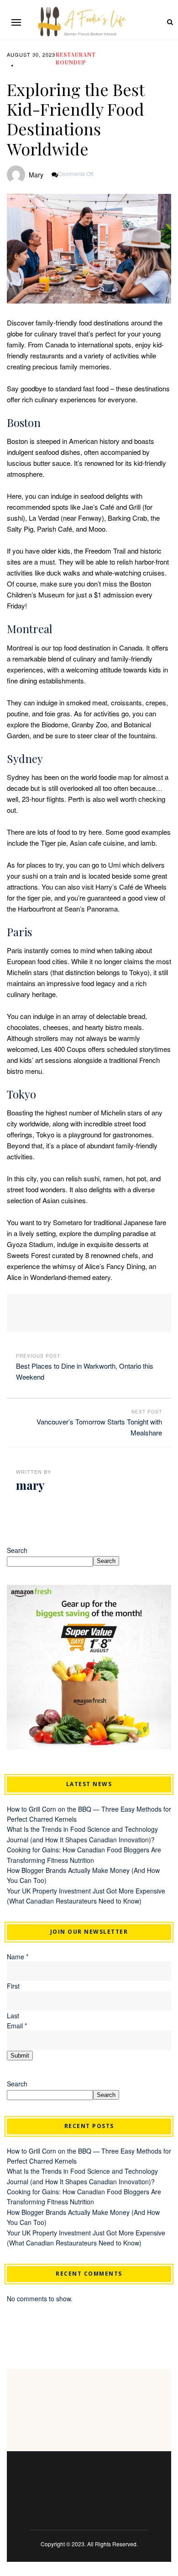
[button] (16, 22)
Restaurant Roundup (76, 58)
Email (17, 2026)
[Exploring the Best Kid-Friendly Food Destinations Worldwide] (89, 249)
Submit (20, 2056)
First (13, 1986)
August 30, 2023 (31, 54)
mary (36, 175)
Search (17, 1550)
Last (13, 2016)
